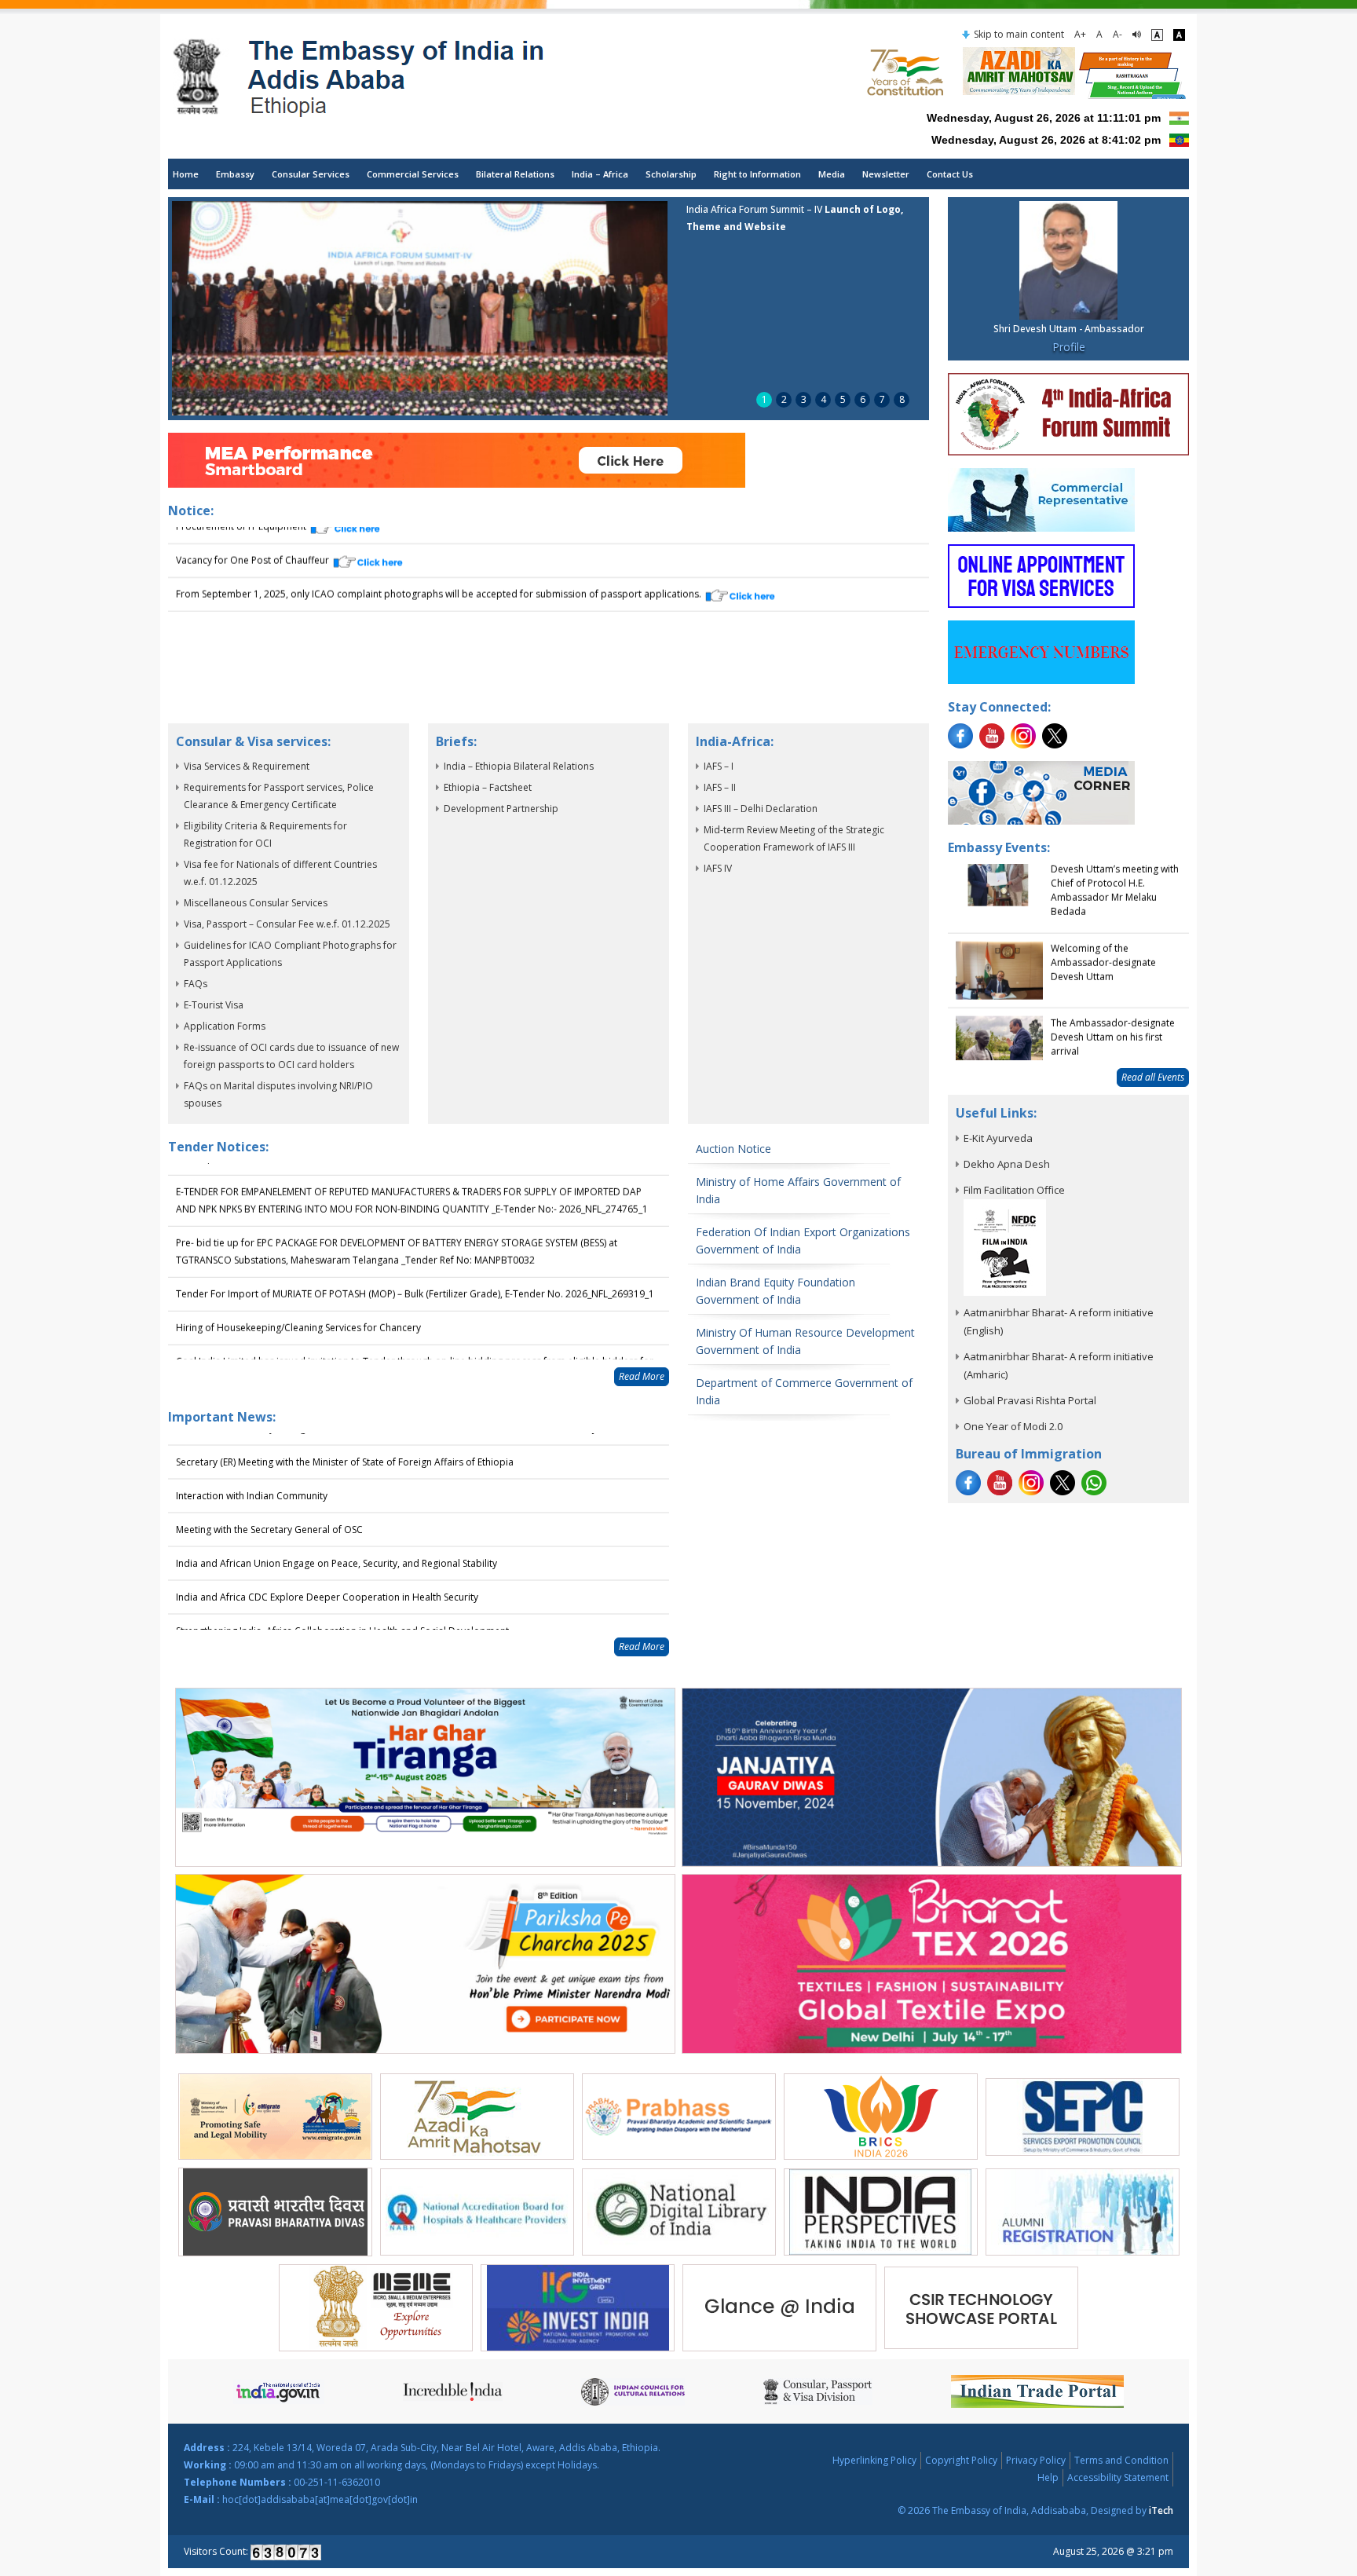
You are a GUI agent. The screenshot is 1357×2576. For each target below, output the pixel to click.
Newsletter (886, 174)
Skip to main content (1019, 34)
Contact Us (950, 174)
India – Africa (600, 174)
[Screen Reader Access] (1137, 35)
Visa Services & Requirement (247, 766)
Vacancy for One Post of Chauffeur (254, 553)
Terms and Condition (1121, 2460)
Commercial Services (413, 174)
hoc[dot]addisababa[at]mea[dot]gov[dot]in (320, 2499)
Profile (1069, 347)
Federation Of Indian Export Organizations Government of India (803, 1240)
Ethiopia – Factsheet (488, 787)
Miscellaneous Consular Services (256, 903)
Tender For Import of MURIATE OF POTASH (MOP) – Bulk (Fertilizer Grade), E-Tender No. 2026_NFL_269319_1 (415, 1261)
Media (832, 174)
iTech (1161, 2510)
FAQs (196, 984)
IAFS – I (719, 766)
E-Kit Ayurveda (998, 1138)
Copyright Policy (961, 2460)
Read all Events (1153, 1077)
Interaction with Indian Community (252, 1471)
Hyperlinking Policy (874, 2460)
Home (186, 174)
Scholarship (671, 174)
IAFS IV (718, 868)
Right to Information (757, 174)
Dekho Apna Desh (1007, 1164)
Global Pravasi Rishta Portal (1030, 1400)
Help (1048, 2477)
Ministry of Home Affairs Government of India (798, 1190)
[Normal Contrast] (1157, 35)
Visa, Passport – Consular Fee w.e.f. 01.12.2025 (287, 924)
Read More (642, 1376)
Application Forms (225, 1026)
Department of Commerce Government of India (804, 1391)
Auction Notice (733, 1149)
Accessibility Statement (1118, 2477)
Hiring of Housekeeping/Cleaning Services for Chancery (298, 1295)
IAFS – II (720, 787)
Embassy (235, 174)
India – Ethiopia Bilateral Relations (519, 766)
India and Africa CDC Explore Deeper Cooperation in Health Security (327, 1572)
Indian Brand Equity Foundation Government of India (775, 1291)
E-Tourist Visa (214, 1005)
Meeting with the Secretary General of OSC (269, 1504)
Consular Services (311, 174)
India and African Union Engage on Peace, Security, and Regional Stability (337, 1538)
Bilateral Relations (515, 174)
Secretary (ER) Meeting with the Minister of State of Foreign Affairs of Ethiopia (345, 1437)
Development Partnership (501, 809)
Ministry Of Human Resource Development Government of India (805, 1341)
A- (1117, 34)
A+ (1080, 34)
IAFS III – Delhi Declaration (761, 809)
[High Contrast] (1179, 35)
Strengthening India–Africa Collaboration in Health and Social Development (342, 1606)
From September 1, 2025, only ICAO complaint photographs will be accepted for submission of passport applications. (440, 586)
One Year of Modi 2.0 (1013, 1426)
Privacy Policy (1036, 2460)
